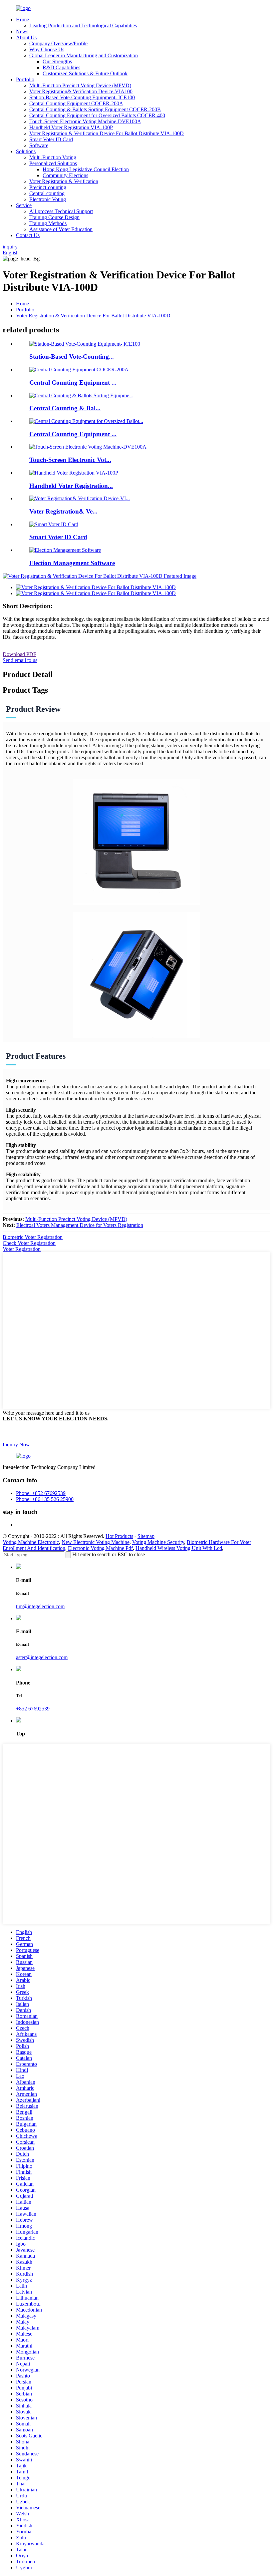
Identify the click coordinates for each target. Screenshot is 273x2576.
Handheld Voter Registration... (71, 486)
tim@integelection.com (40, 1606)
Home (22, 19)
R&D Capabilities (61, 67)
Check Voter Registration (29, 1243)
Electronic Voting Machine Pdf (100, 1548)
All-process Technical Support (61, 211)
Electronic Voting (48, 199)
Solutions (26, 151)
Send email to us (20, 660)
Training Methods (48, 223)
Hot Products (119, 1536)
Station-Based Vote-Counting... (72, 357)
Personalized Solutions (53, 163)
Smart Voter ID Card (51, 139)
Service (24, 205)
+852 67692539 (33, 1709)
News (22, 31)
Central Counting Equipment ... (73, 382)
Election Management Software (72, 563)
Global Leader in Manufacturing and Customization (84, 55)
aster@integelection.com (42, 1657)
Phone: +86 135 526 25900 (45, 1499)
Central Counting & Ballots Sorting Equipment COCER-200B (95, 109)
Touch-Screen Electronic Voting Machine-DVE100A (85, 121)
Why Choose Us (47, 49)
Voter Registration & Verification (64, 181)
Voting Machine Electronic (31, 1542)
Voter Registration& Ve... (63, 511)
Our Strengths (57, 61)
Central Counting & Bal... (65, 408)
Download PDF (19, 654)
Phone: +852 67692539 (41, 1493)
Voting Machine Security (158, 1542)
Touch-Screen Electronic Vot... (70, 460)
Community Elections (65, 175)
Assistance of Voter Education (61, 229)
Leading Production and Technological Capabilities (83, 25)
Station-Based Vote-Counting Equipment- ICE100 (82, 97)
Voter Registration (22, 1249)
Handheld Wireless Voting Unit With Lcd (179, 1548)
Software (39, 145)
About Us (26, 37)
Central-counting (47, 193)
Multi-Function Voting (53, 157)
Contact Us (28, 235)
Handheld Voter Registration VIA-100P (71, 127)
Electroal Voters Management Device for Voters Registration (80, 1225)
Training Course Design (54, 217)
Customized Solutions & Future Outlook (85, 73)
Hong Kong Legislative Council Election (86, 169)
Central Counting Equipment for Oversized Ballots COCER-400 (97, 115)
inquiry (10, 247)
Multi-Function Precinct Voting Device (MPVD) (80, 85)
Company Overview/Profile (58, 43)
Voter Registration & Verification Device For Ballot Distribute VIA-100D (107, 133)
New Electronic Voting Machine (96, 1542)
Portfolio (25, 79)
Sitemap (146, 1536)
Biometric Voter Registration (33, 1237)
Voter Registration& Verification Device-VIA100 (81, 91)
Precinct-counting (48, 187)
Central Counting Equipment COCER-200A (76, 103)
